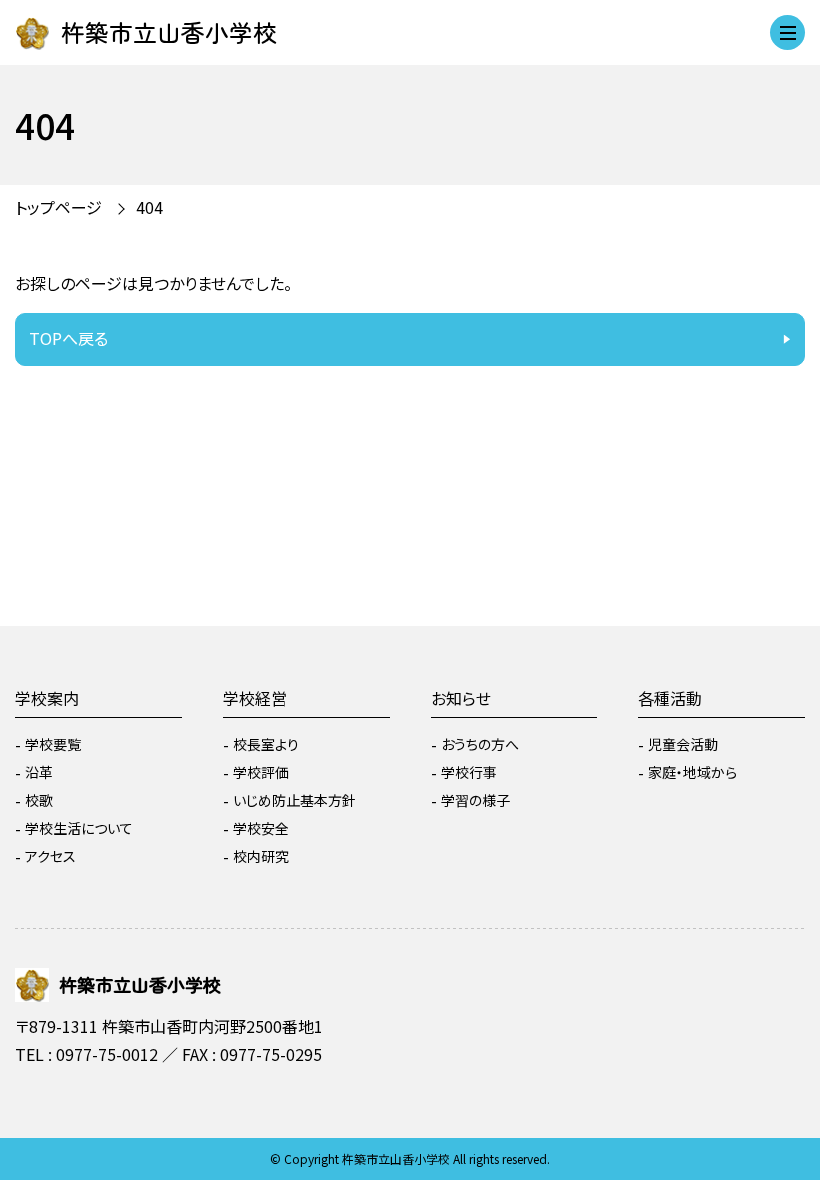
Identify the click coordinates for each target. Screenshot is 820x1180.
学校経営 (255, 698)
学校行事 (469, 772)
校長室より (266, 744)
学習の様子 (475, 800)
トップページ (58, 207)
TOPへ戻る (68, 338)
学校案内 (47, 698)
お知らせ (461, 698)
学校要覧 (53, 744)
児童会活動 (683, 744)
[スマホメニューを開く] (787, 32)
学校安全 (261, 828)
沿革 (39, 772)
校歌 (39, 800)
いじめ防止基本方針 (294, 800)
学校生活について (79, 828)
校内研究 (261, 856)
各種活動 (670, 698)
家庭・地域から (692, 772)
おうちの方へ (480, 744)
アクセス (50, 856)
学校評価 (261, 772)
